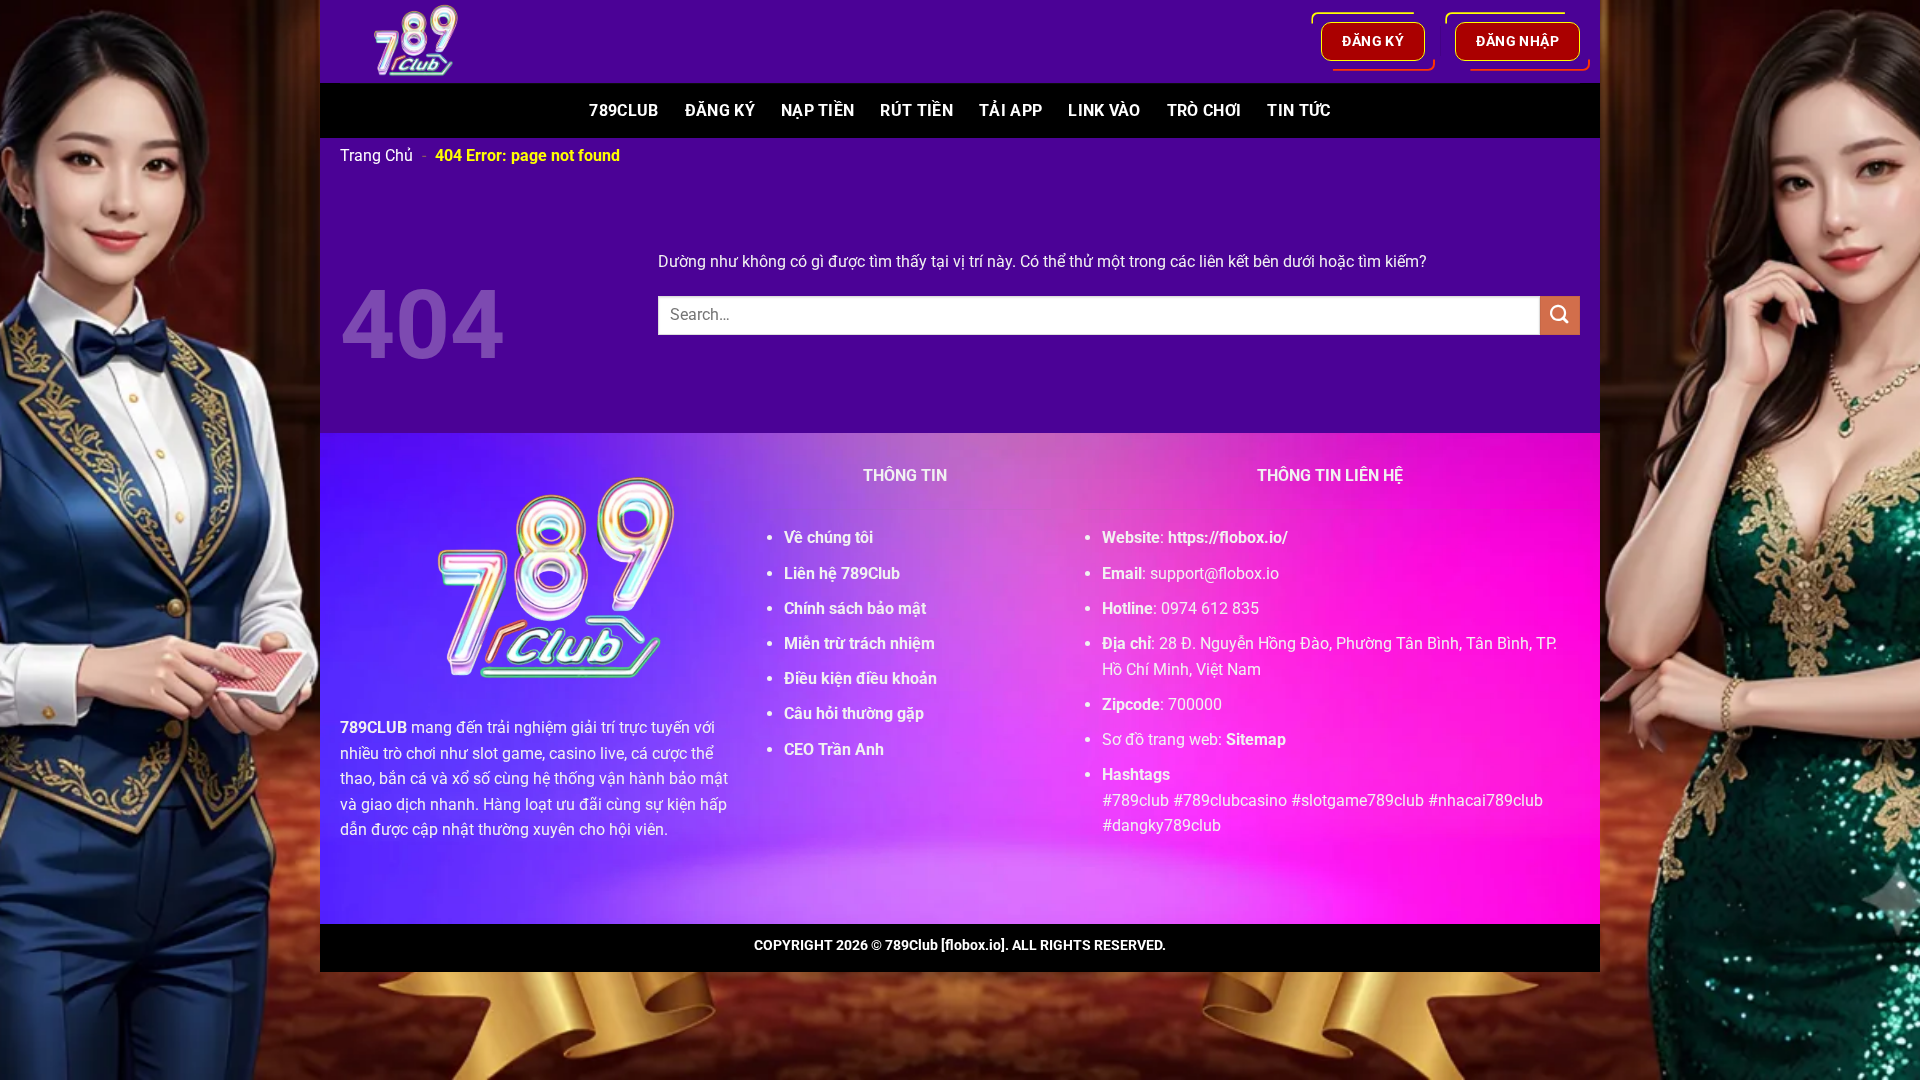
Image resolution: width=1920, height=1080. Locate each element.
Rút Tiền (916, 110)
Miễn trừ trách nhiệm (859, 643)
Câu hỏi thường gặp (854, 713)
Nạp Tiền (818, 110)
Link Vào (1104, 110)
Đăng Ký (720, 110)
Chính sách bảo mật (855, 608)
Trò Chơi (1204, 110)
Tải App (1010, 110)
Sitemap (1256, 739)
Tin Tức (1298, 110)
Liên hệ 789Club (842, 573)
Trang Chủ (376, 155)
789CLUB (373, 727)
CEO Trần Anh (834, 749)
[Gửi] (1560, 315)
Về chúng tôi (828, 537)
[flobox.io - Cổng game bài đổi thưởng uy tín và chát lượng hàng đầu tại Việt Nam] (428, 41)
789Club (623, 110)
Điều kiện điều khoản (860, 678)
